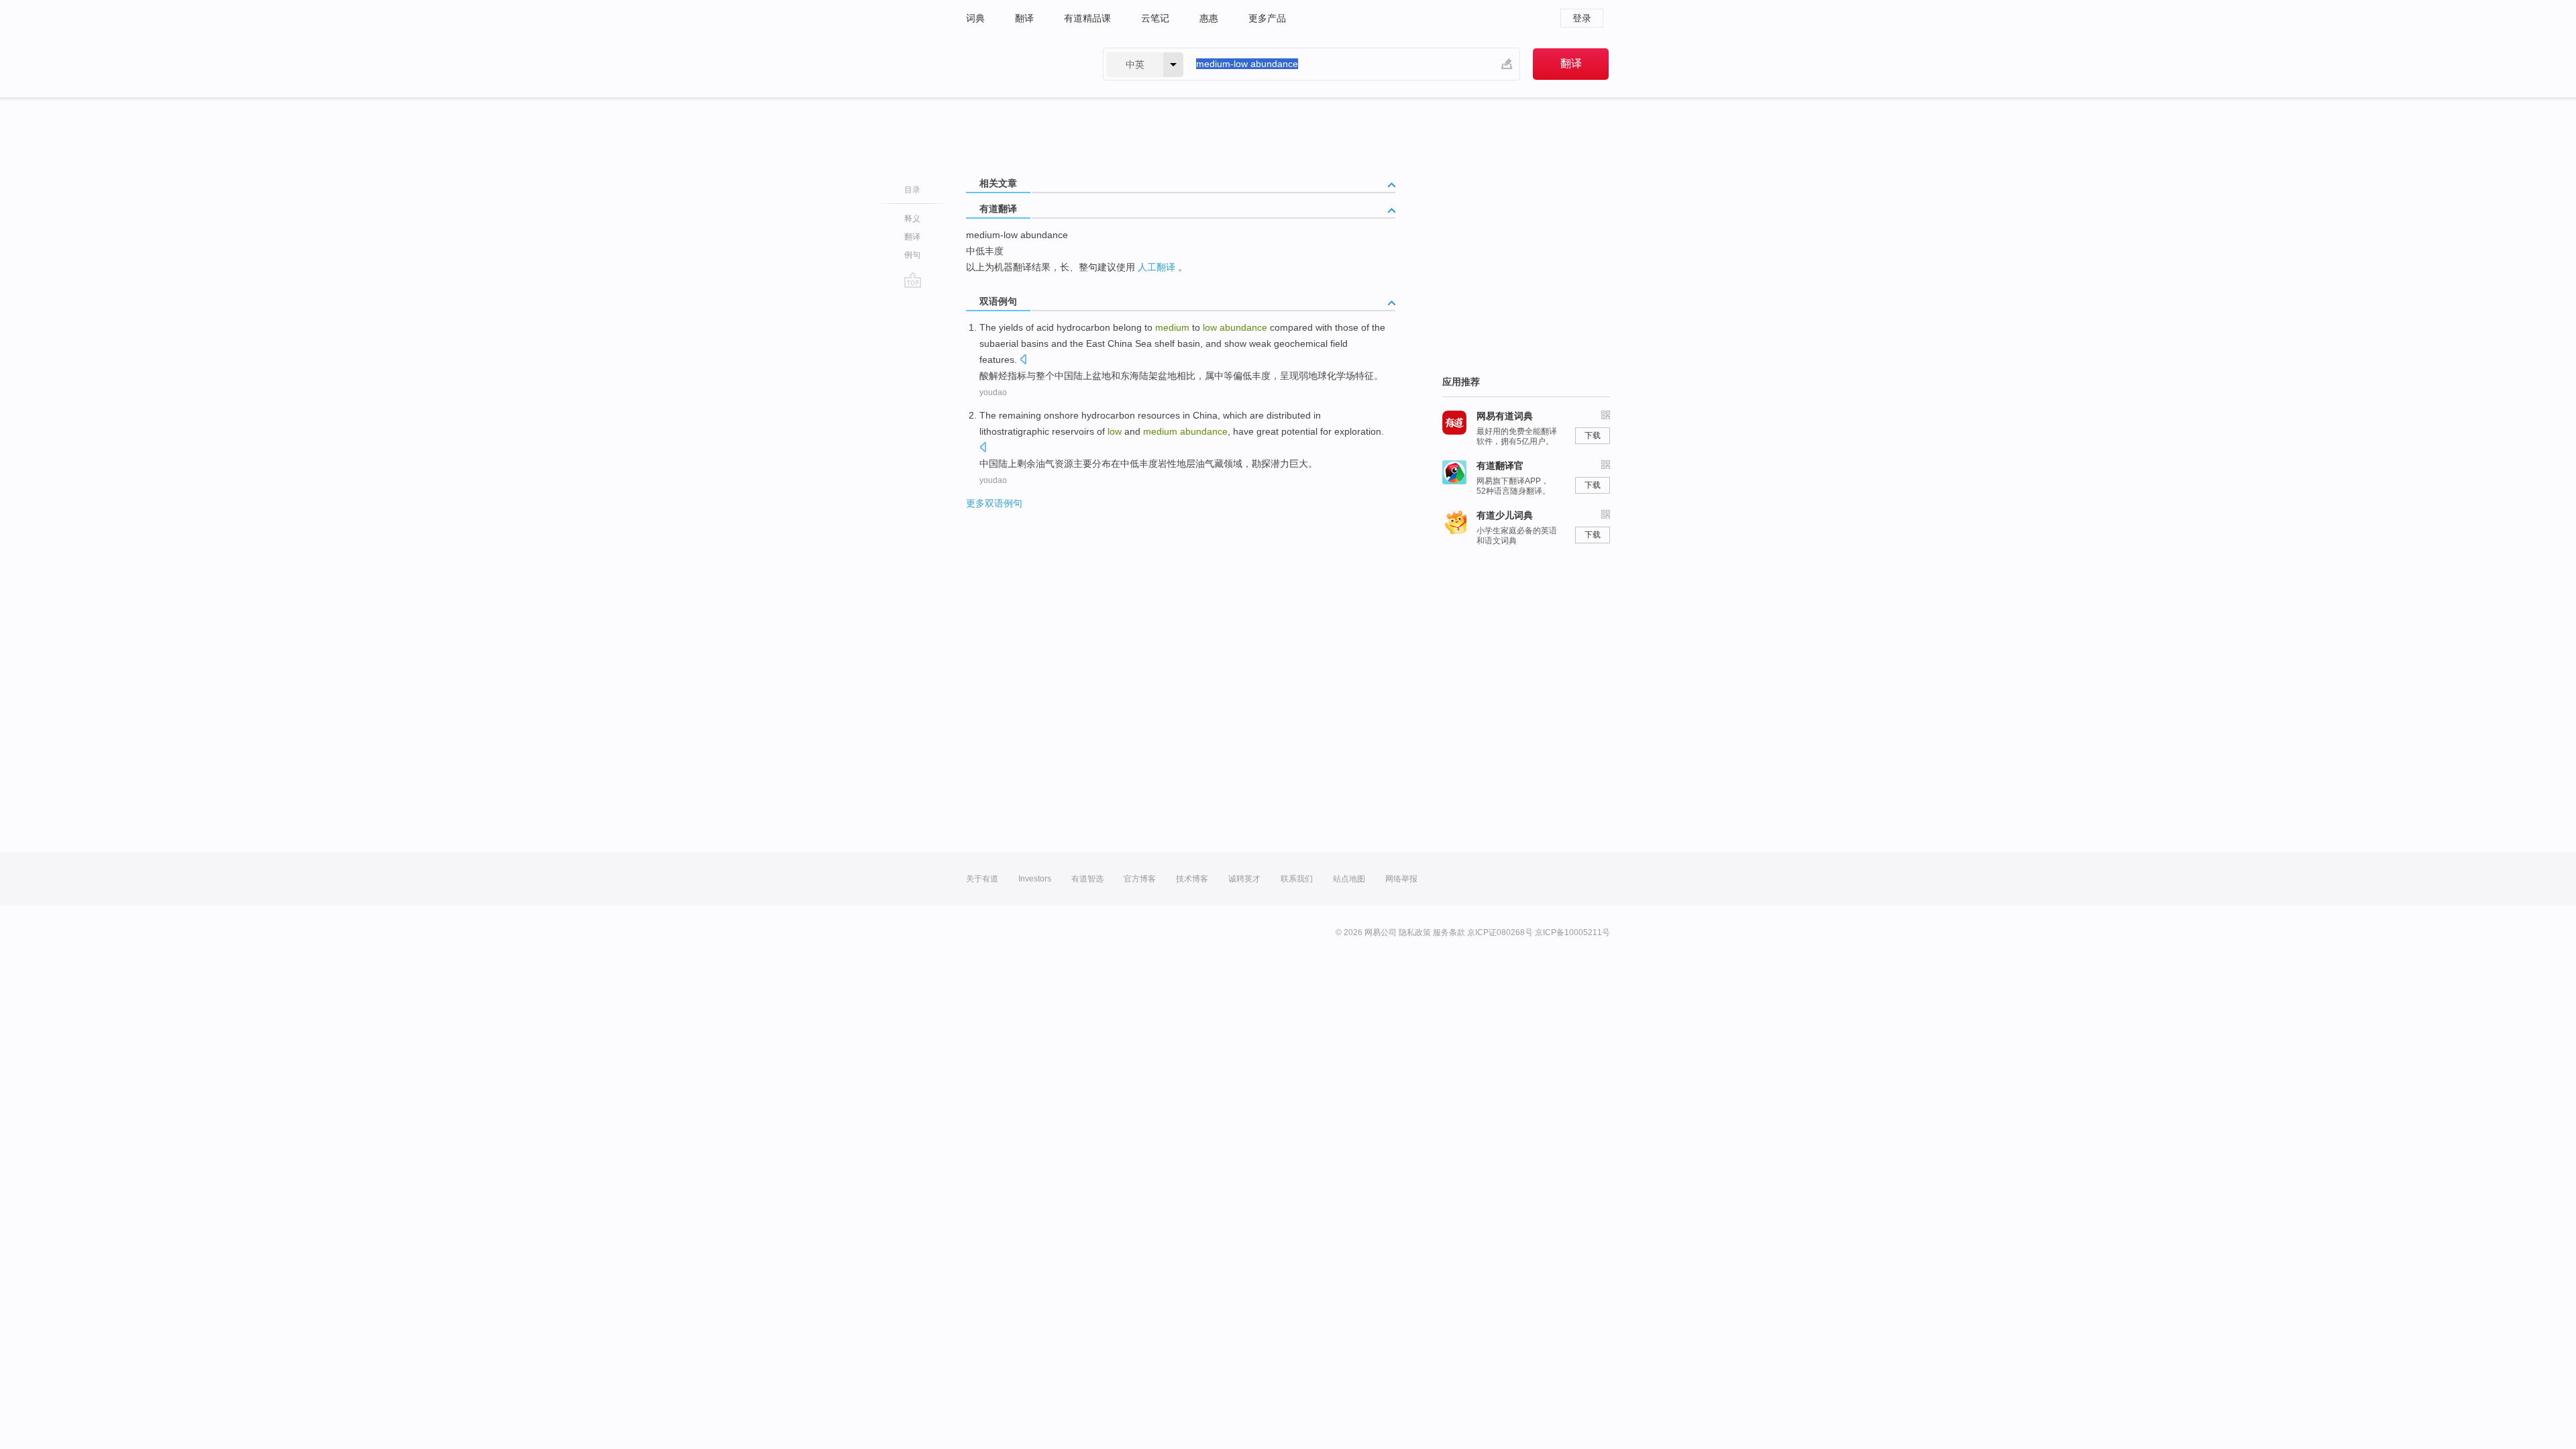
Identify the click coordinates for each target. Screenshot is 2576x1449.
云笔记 (1155, 18)
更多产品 (1267, 18)
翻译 (1024, 18)
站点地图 (1349, 879)
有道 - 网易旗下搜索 (1021, 64)
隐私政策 (1415, 932)
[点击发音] (1023, 361)
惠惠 (1209, 18)
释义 (912, 219)
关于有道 (982, 879)
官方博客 (1140, 879)
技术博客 (1192, 879)
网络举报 (1401, 879)
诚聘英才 (1244, 879)
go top (913, 280)
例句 (912, 255)
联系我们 (1297, 879)
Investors (1035, 879)
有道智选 (1087, 879)
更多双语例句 (994, 503)
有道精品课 (1087, 18)
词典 (975, 18)
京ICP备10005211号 (1572, 932)
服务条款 (1449, 932)
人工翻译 (1157, 267)
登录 (1582, 18)
